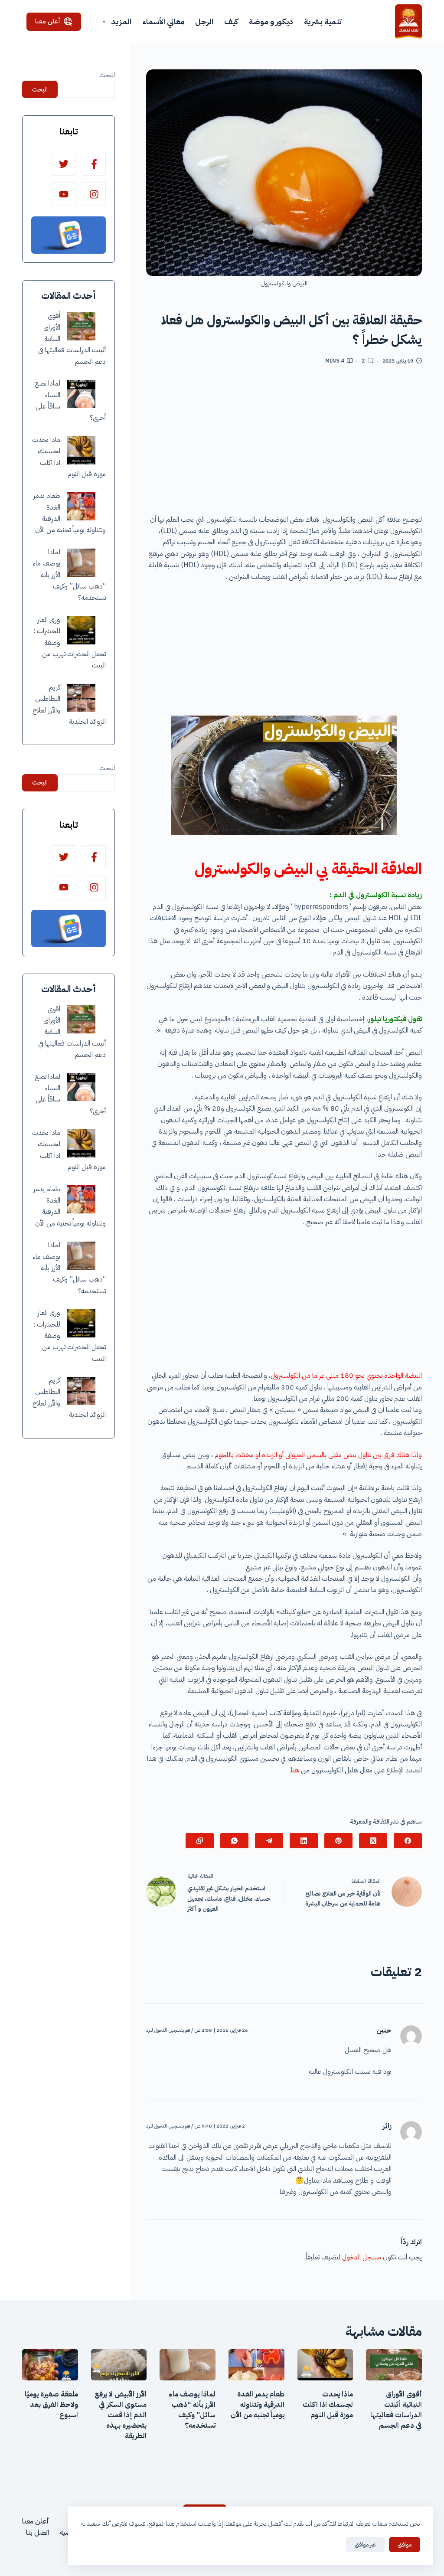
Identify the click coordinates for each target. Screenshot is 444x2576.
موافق (405, 2545)
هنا (295, 1770)
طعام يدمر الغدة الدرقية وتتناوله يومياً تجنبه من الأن (258, 2405)
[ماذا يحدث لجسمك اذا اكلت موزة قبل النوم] (81, 450)
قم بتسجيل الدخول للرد (168, 2030)
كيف (231, 21)
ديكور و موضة (271, 21)
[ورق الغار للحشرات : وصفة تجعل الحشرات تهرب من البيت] (81, 630)
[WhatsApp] (234, 1841)
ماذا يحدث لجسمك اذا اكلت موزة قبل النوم (328, 2405)
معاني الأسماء (163, 21)
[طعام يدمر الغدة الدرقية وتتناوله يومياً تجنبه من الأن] (81, 506)
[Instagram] (94, 194)
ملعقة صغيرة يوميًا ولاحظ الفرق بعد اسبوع (51, 2405)
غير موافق (365, 2545)
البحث (107, 75)
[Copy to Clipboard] (200, 1841)
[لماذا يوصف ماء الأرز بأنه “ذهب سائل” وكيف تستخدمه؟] (81, 563)
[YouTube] (64, 194)
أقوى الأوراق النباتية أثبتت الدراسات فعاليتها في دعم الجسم (396, 2410)
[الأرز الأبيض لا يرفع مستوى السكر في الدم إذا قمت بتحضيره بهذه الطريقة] (119, 2365)
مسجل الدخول (362, 2257)
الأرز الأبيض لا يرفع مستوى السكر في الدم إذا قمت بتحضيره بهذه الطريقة (121, 2415)
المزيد (121, 21)
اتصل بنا (38, 2533)
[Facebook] (408, 1841)
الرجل (204, 21)
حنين (384, 2030)
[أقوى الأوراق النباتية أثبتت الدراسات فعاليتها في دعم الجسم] (81, 326)
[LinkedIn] (304, 1841)
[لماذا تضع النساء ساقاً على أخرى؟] (81, 394)
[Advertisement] (284, 443)
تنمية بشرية (323, 21)
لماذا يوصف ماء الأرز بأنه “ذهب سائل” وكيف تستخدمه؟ (192, 2410)
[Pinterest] (338, 1841)
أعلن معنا (48, 21)
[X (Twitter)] (373, 1841)
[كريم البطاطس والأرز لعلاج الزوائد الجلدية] (81, 698)
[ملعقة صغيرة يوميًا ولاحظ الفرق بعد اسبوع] (50, 2365)
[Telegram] (269, 1841)
